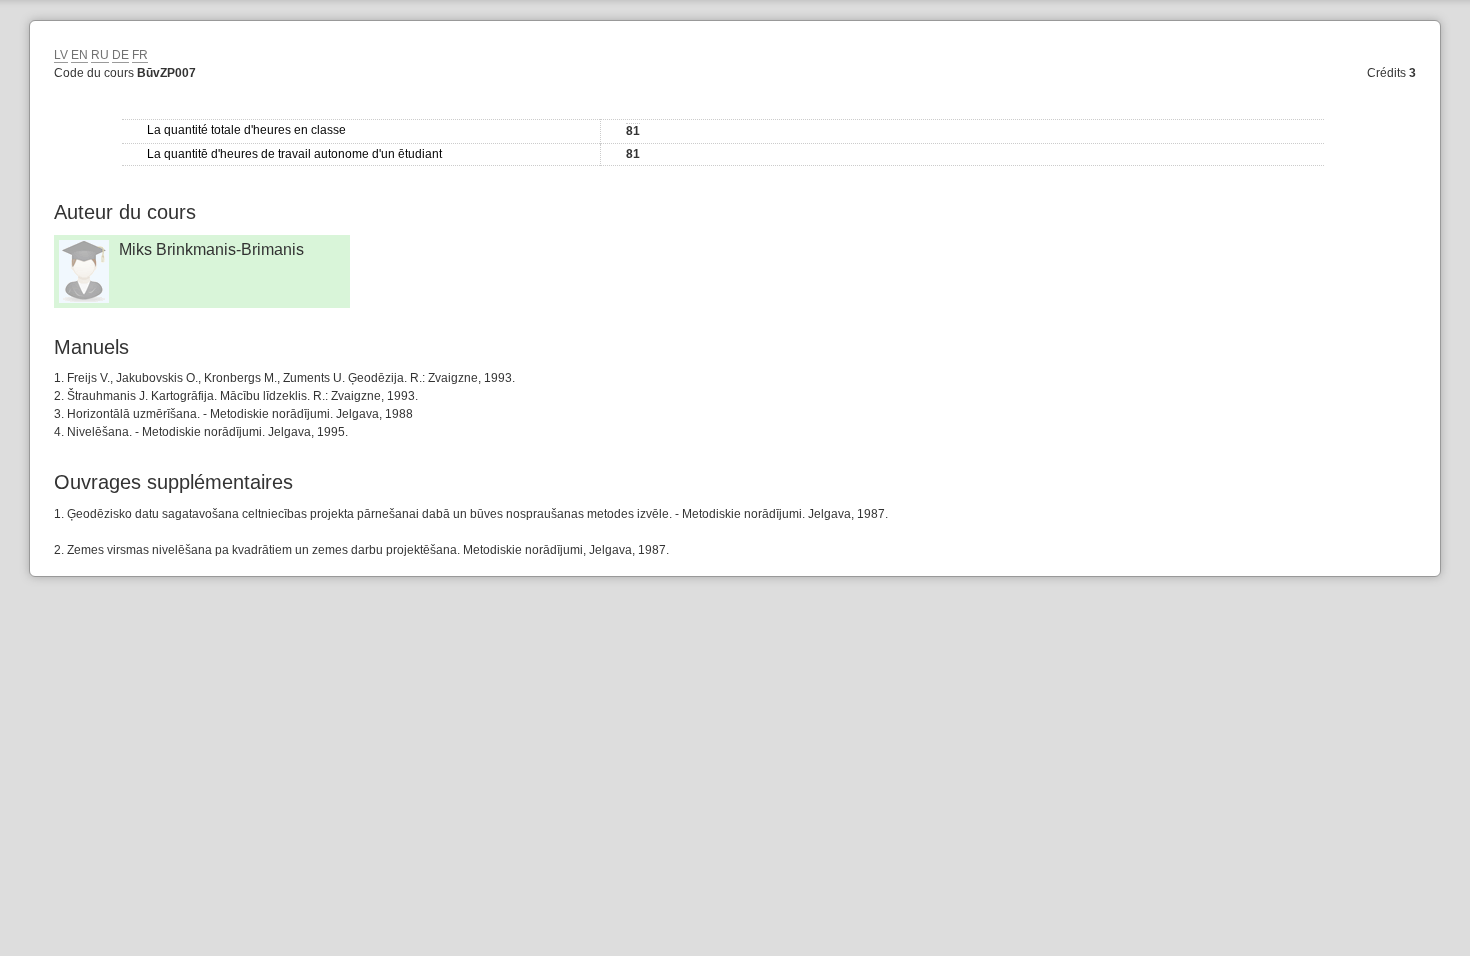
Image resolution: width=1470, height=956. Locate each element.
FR (140, 55)
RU (100, 55)
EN (79, 55)
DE (120, 55)
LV (61, 55)
